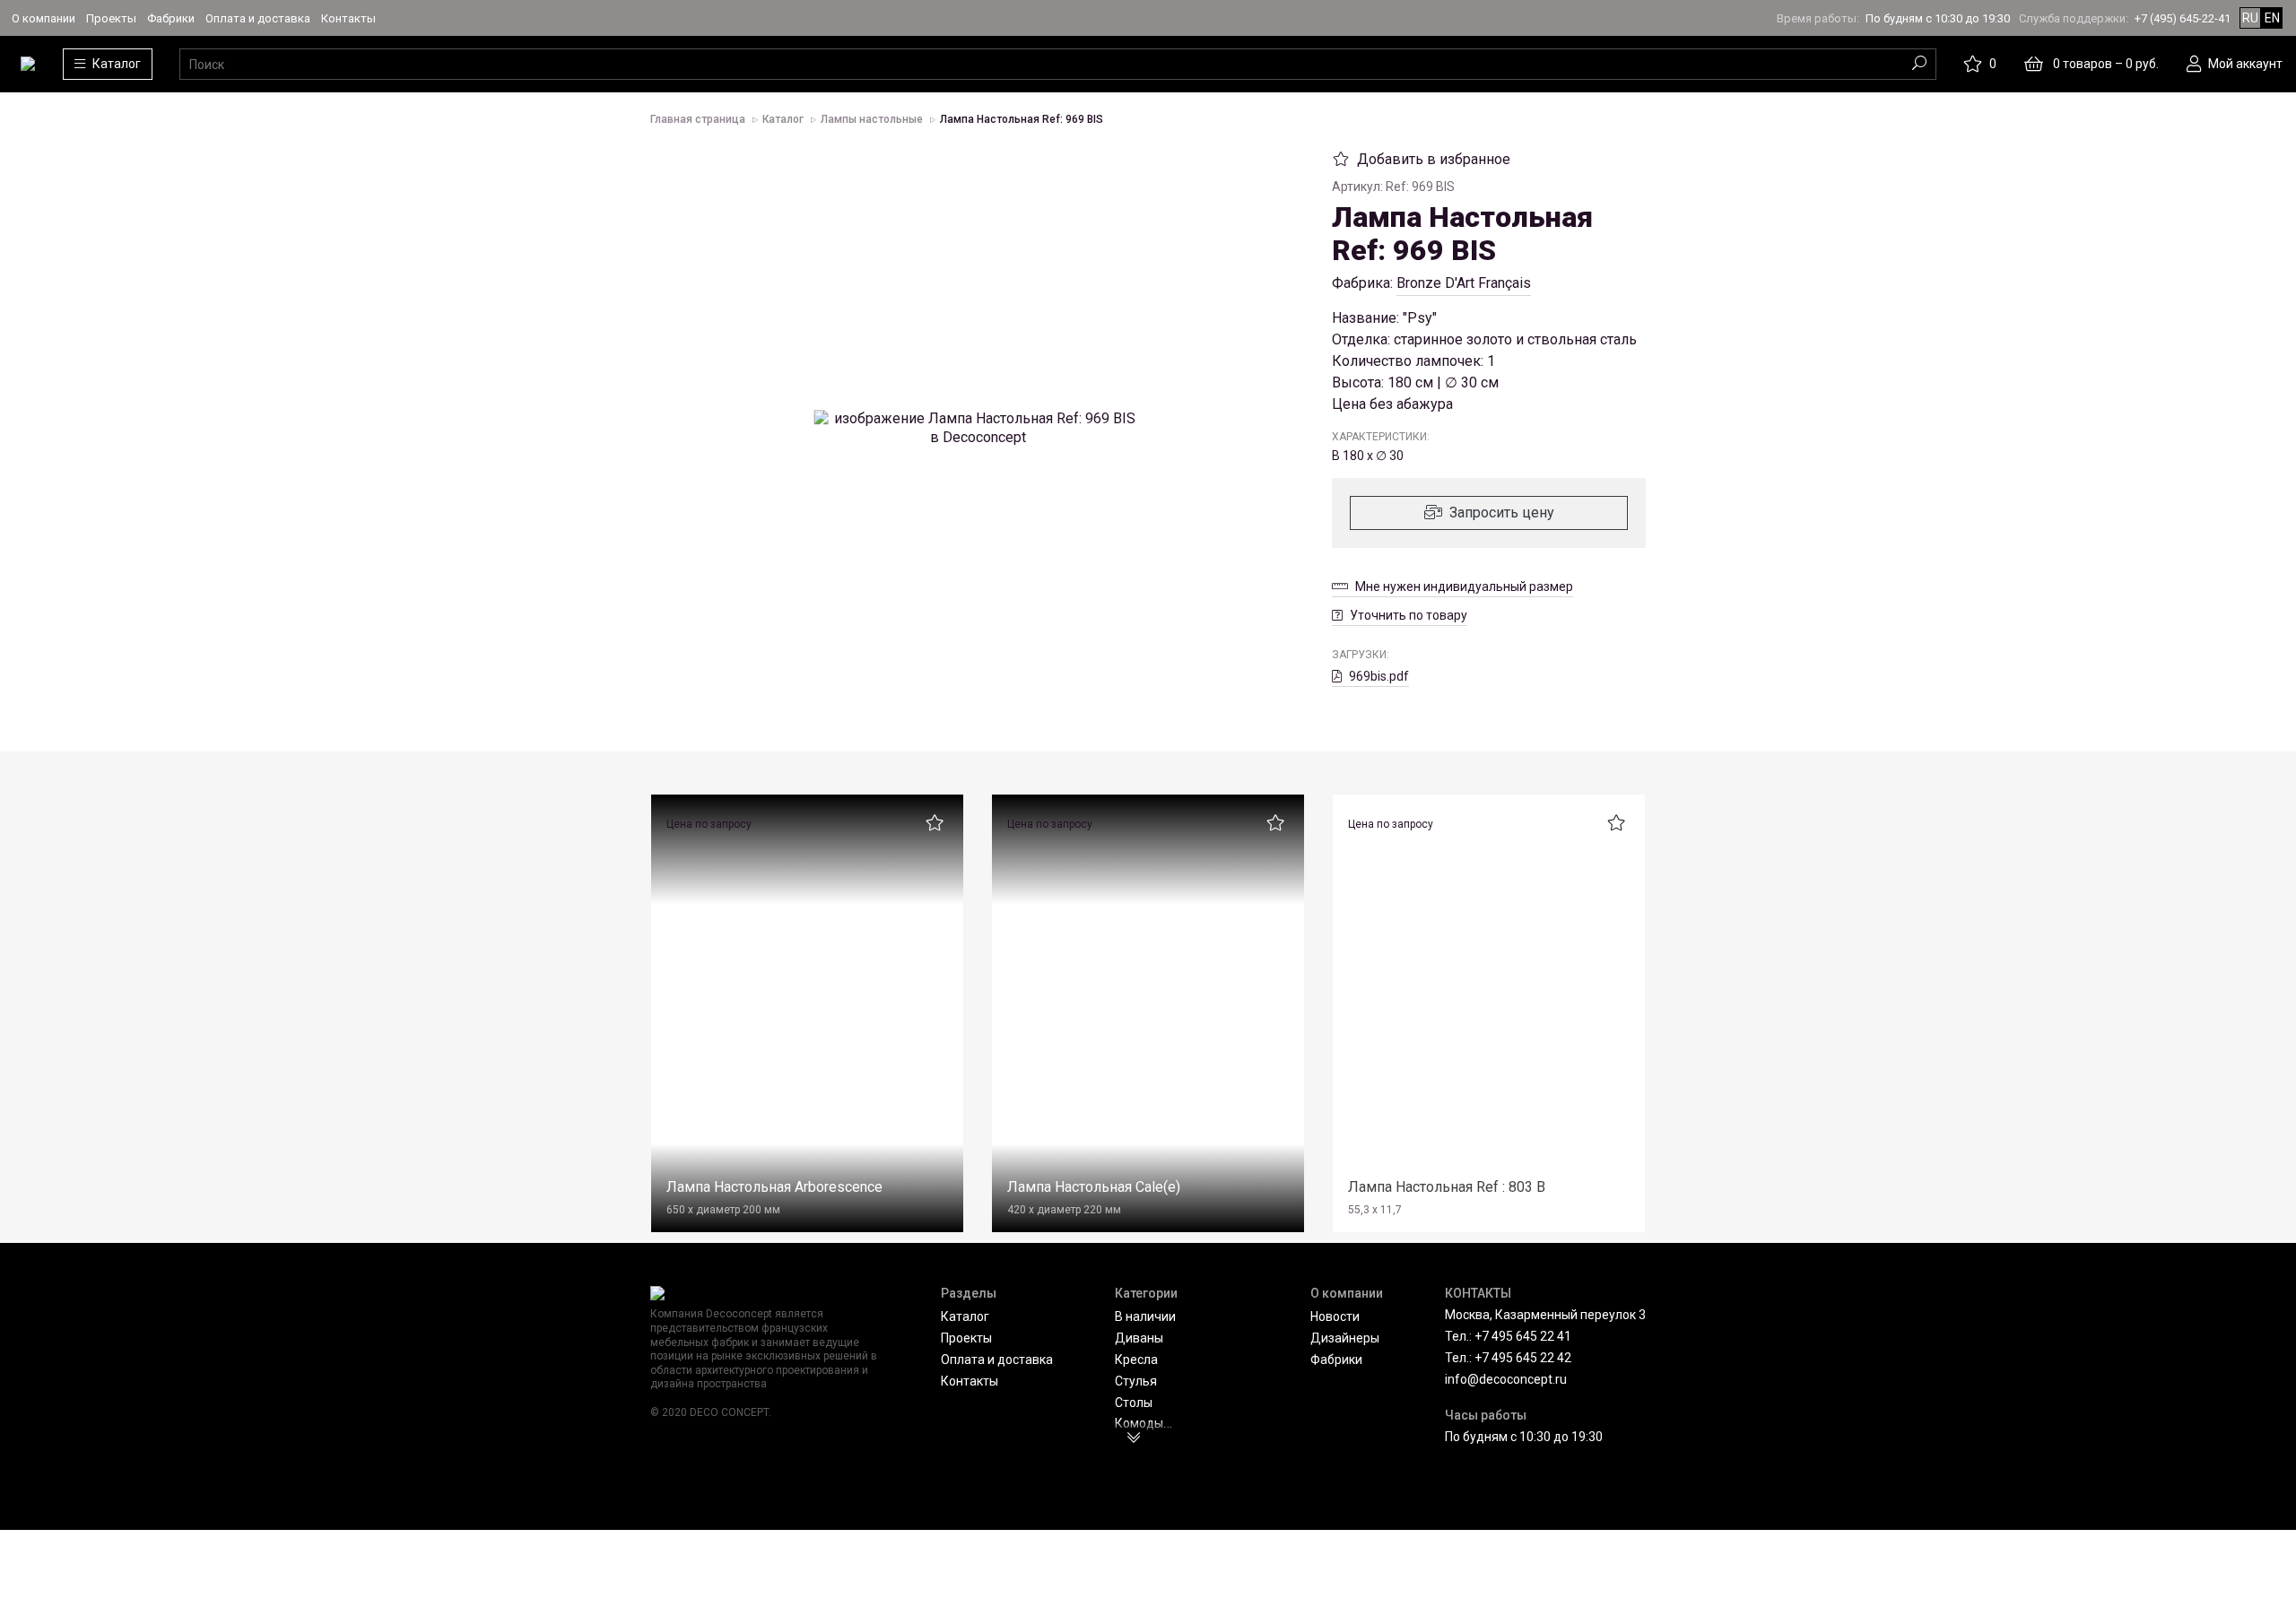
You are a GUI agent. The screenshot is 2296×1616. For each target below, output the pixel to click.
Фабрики (171, 18)
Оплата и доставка (258, 18)
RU (2250, 18)
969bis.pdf (1379, 676)
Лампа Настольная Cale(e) (1094, 1187)
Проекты (111, 18)
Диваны (1139, 1338)
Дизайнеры (1345, 1338)
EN (2272, 18)
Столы (1134, 1403)
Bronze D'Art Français (1464, 283)
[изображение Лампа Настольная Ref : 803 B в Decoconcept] (1489, 1001)
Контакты (348, 18)
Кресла (1136, 1360)
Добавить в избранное (1434, 159)
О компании (43, 18)
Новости (1335, 1316)
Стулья (1136, 1381)
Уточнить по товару (1409, 615)
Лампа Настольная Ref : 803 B (1447, 1187)
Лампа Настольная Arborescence (774, 1187)
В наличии (1145, 1316)
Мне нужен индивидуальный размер (1464, 586)
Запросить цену (1502, 513)
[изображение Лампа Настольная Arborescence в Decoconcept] (807, 1001)
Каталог (965, 1316)
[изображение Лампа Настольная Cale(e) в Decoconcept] (1148, 1001)
